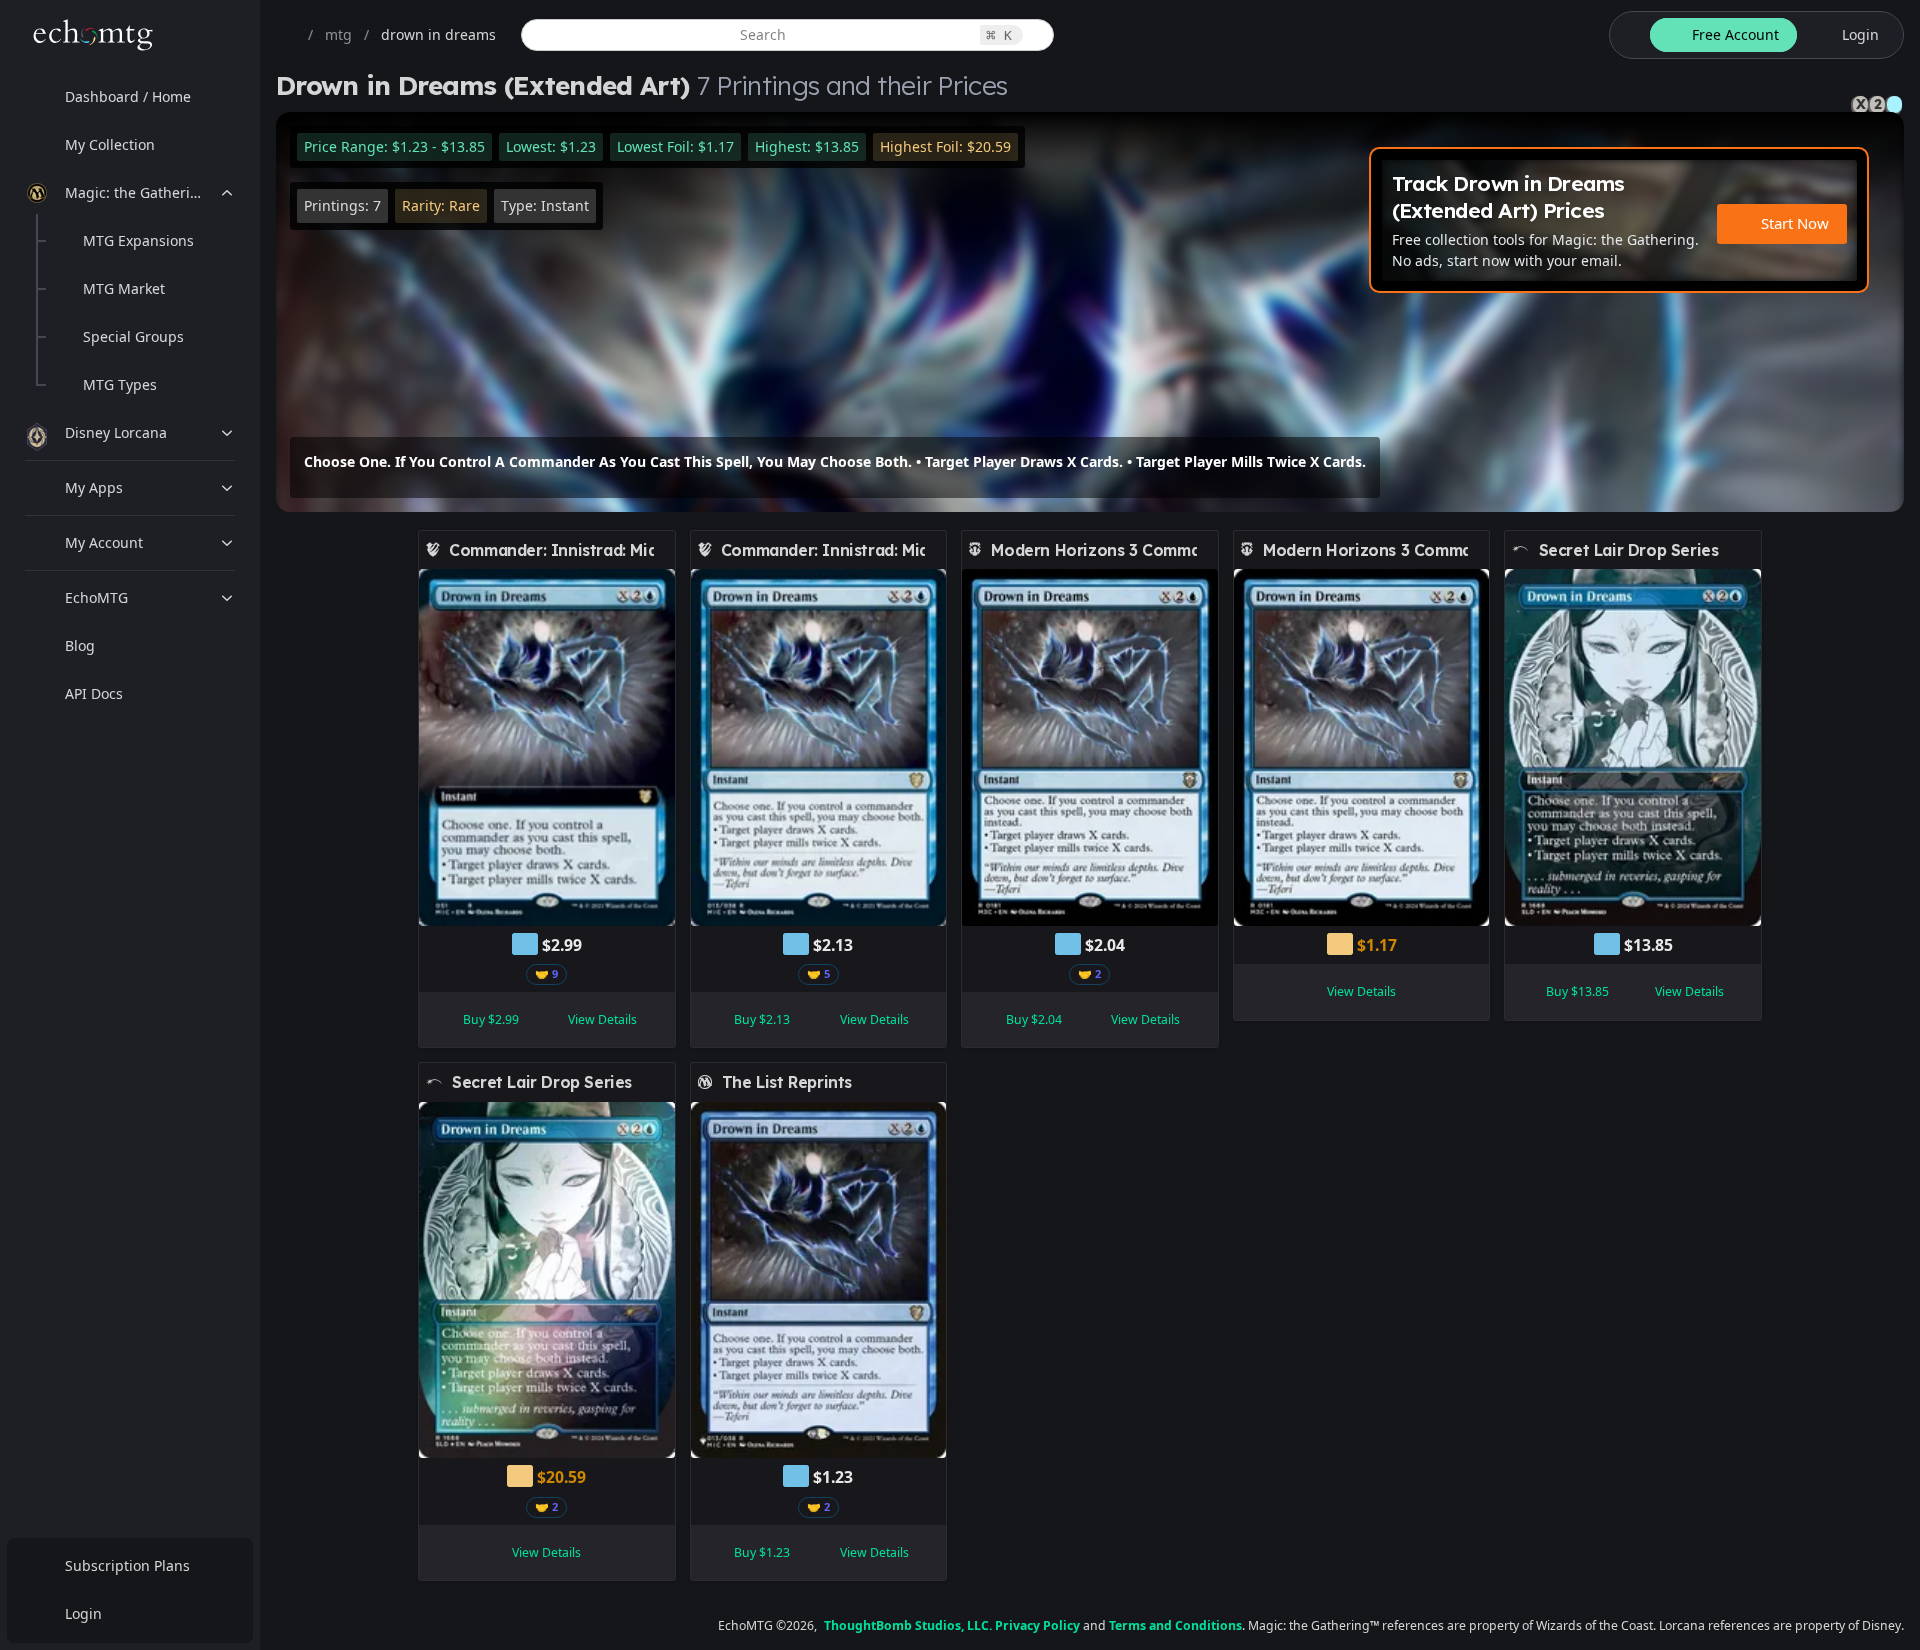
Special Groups (133, 336)
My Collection (110, 144)
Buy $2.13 (762, 1019)
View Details (602, 1019)
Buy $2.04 (1034, 1019)
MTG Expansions (138, 240)
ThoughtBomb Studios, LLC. (908, 1625)
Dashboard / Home (128, 96)
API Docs (94, 693)
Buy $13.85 (1577, 991)
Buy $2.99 (491, 1019)
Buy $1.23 (762, 1552)
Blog (80, 645)
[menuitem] (130, 97)
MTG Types (120, 384)
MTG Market (124, 288)
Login (83, 1613)
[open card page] (661, 550)
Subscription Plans (127, 1565)
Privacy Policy (1037, 1625)
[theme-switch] (1626, 35)
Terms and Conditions (1175, 1625)
